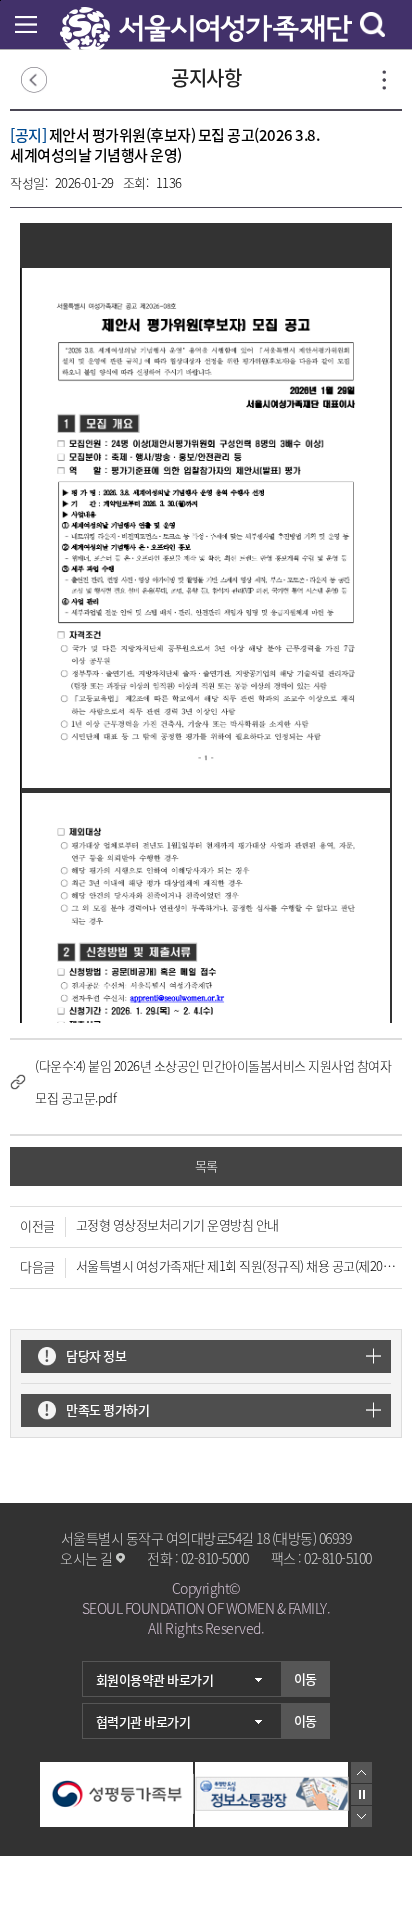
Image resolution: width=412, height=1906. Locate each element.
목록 (206, 1165)
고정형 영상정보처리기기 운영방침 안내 (177, 1224)
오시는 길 (86, 1558)
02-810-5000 (215, 1558)
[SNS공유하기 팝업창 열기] (384, 79)
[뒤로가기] (33, 80)
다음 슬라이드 (361, 1816)
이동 (305, 1678)
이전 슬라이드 (361, 1772)
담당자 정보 (96, 1355)
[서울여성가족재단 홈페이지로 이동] (206, 17)
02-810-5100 (338, 1558)
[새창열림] (116, 1794)
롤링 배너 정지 (361, 1794)
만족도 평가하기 (107, 1409)
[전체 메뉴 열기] (26, 25)
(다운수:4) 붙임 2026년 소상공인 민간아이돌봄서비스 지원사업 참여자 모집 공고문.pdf (213, 1081)
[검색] (372, 25)
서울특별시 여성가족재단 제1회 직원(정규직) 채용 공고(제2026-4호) (237, 1265)
